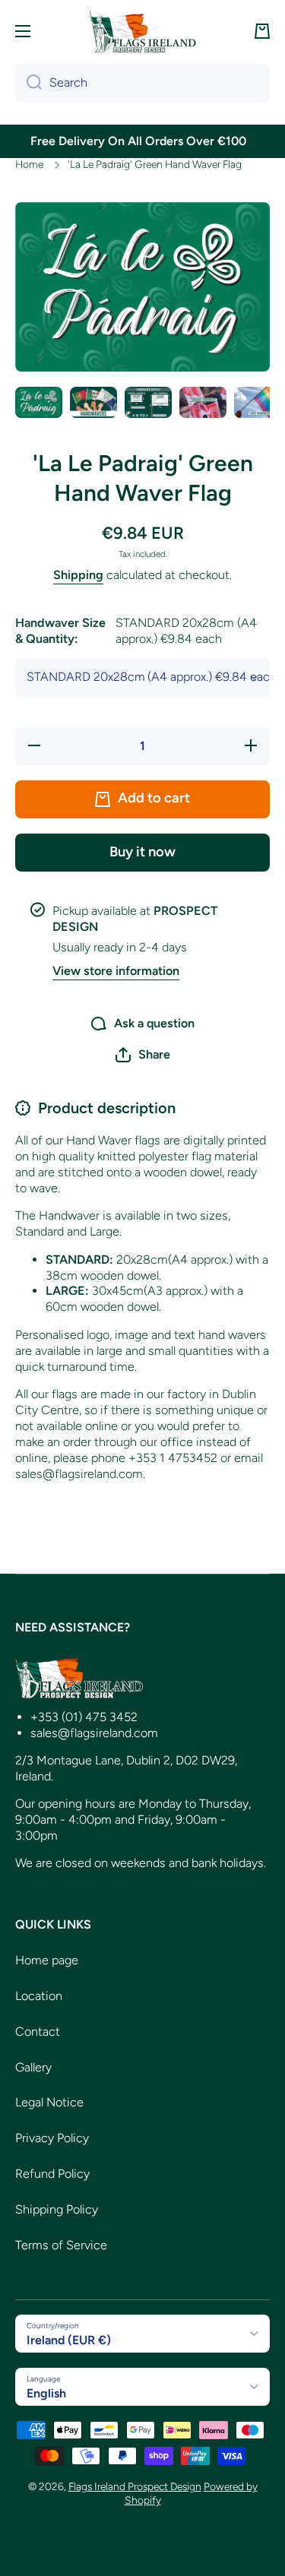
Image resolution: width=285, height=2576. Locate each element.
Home (29, 164)
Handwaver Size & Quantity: (136, 631)
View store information (116, 971)
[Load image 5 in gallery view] (258, 402)
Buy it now (142, 852)
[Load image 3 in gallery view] (148, 402)
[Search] (28, 83)
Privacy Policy (52, 2138)
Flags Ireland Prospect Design (135, 2486)
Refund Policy (52, 2174)
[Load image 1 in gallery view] (39, 402)
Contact (38, 2032)
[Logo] (143, 31)
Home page (47, 1960)
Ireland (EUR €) (69, 2340)
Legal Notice (49, 2102)
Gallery (33, 2067)
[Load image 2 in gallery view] (93, 402)
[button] (262, 31)
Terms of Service (61, 2245)
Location (39, 1996)
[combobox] (142, 83)
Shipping (78, 575)
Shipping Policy (57, 2209)
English (46, 2393)
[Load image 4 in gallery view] (203, 402)
